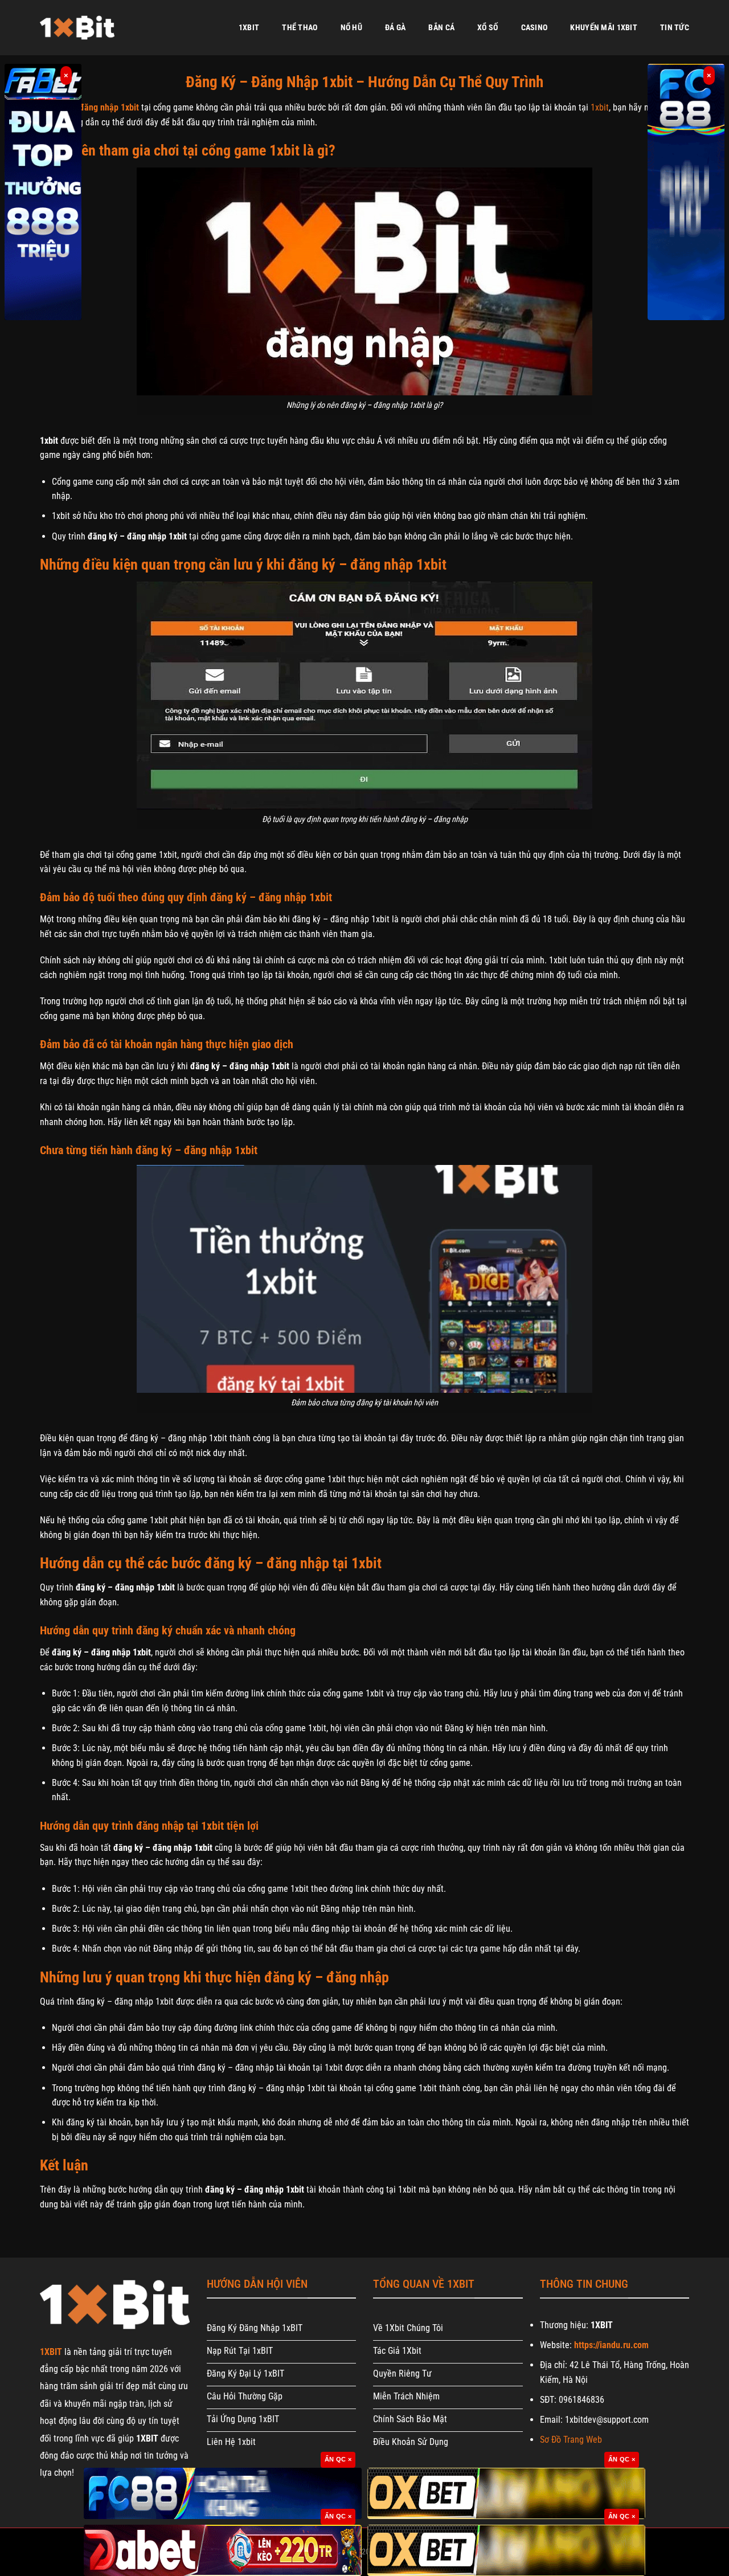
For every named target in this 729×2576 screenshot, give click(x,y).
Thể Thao (300, 28)
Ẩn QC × (338, 2459)
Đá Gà (395, 28)
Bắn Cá (441, 28)
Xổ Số (488, 28)
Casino (535, 28)
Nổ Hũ (351, 28)
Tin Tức (675, 28)
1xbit (600, 107)
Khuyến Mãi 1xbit (604, 28)
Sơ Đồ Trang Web (571, 2440)
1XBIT (249, 28)
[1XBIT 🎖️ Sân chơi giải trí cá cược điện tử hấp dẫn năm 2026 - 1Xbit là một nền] (77, 28)
